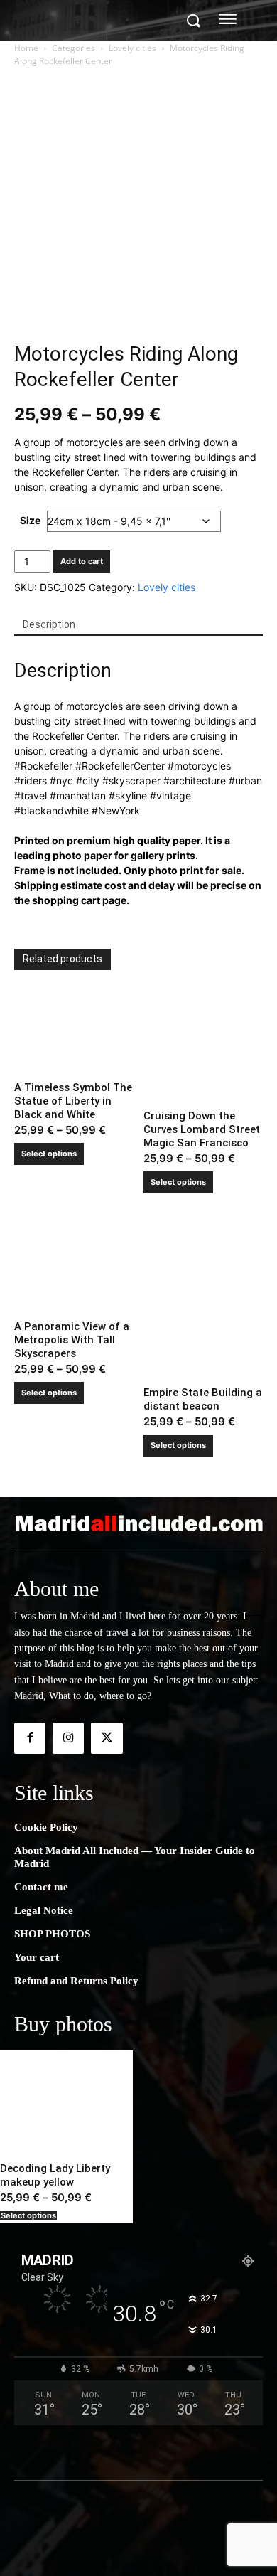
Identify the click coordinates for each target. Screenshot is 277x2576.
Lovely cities (132, 48)
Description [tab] (49, 624)
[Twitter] (107, 1738)
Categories (74, 48)
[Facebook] (30, 1738)
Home (26, 48)
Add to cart (82, 561)
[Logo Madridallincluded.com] (138, 1523)
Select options (49, 1154)
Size (30, 520)
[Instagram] (68, 1738)
